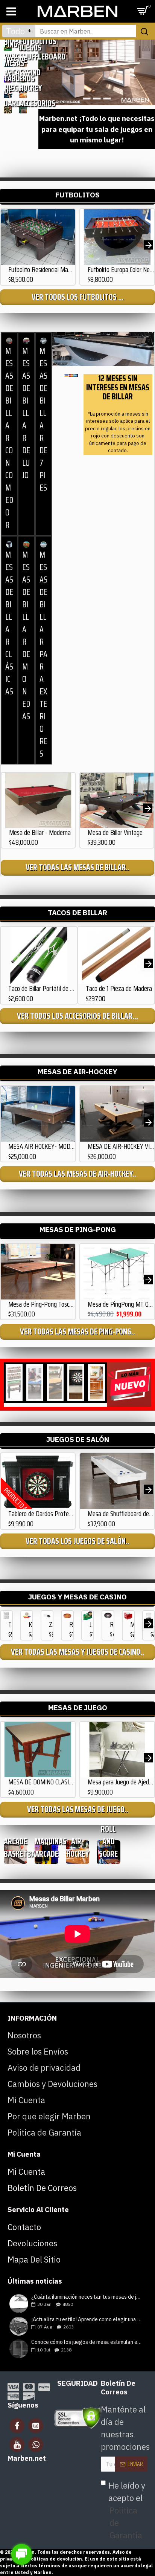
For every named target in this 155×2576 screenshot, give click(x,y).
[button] (7, 245)
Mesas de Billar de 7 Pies (43, 419)
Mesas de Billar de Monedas (26, 636)
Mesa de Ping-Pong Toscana (42, 1304)
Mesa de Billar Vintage (115, 832)
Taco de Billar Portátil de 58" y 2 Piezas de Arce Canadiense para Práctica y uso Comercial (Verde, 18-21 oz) (43, 988)
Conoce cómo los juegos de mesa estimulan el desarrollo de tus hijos (87, 2342)
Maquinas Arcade (46, 1848)
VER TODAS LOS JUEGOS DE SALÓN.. (77, 1541)
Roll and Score (108, 1841)
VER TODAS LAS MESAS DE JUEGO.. (78, 1809)
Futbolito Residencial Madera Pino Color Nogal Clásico (42, 270)
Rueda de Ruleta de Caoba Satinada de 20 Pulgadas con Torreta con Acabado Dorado (71, 1624)
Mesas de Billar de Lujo (26, 413)
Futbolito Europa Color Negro (121, 270)
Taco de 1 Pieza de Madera (119, 988)
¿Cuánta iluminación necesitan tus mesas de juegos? (87, 2297)
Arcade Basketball (15, 1848)
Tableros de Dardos (8, 91)
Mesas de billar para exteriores (43, 654)
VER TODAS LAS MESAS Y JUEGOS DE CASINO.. (77, 1652)
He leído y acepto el (127, 2510)
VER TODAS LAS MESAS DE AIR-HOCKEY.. (77, 1174)
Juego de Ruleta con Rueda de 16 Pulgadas (91, 1624)
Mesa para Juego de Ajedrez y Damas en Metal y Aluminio (121, 1782)
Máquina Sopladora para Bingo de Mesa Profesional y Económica (132, 1624)
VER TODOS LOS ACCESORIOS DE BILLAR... (77, 1016)
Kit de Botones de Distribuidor (30, 1624)
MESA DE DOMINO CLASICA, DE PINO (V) (42, 1782)
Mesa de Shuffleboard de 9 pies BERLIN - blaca (121, 1514)
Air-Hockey (23, 82)
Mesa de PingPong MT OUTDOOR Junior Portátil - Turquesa (121, 1304)
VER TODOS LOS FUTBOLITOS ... (78, 297)
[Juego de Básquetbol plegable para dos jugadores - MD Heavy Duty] (55, 1383)
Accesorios (23, 103)
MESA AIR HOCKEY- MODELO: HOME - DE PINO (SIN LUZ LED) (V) (42, 1146)
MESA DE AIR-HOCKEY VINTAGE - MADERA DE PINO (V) (121, 1146)
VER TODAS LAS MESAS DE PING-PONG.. (77, 1332)
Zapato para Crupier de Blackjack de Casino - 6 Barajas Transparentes (51, 1624)
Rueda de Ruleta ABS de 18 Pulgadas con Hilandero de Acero (112, 1624)
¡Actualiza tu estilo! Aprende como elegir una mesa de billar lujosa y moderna (87, 2320)
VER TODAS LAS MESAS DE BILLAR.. (77, 868)
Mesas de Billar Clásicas (9, 623)
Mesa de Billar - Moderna (40, 832)
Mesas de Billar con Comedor (9, 438)
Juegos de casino (23, 60)
